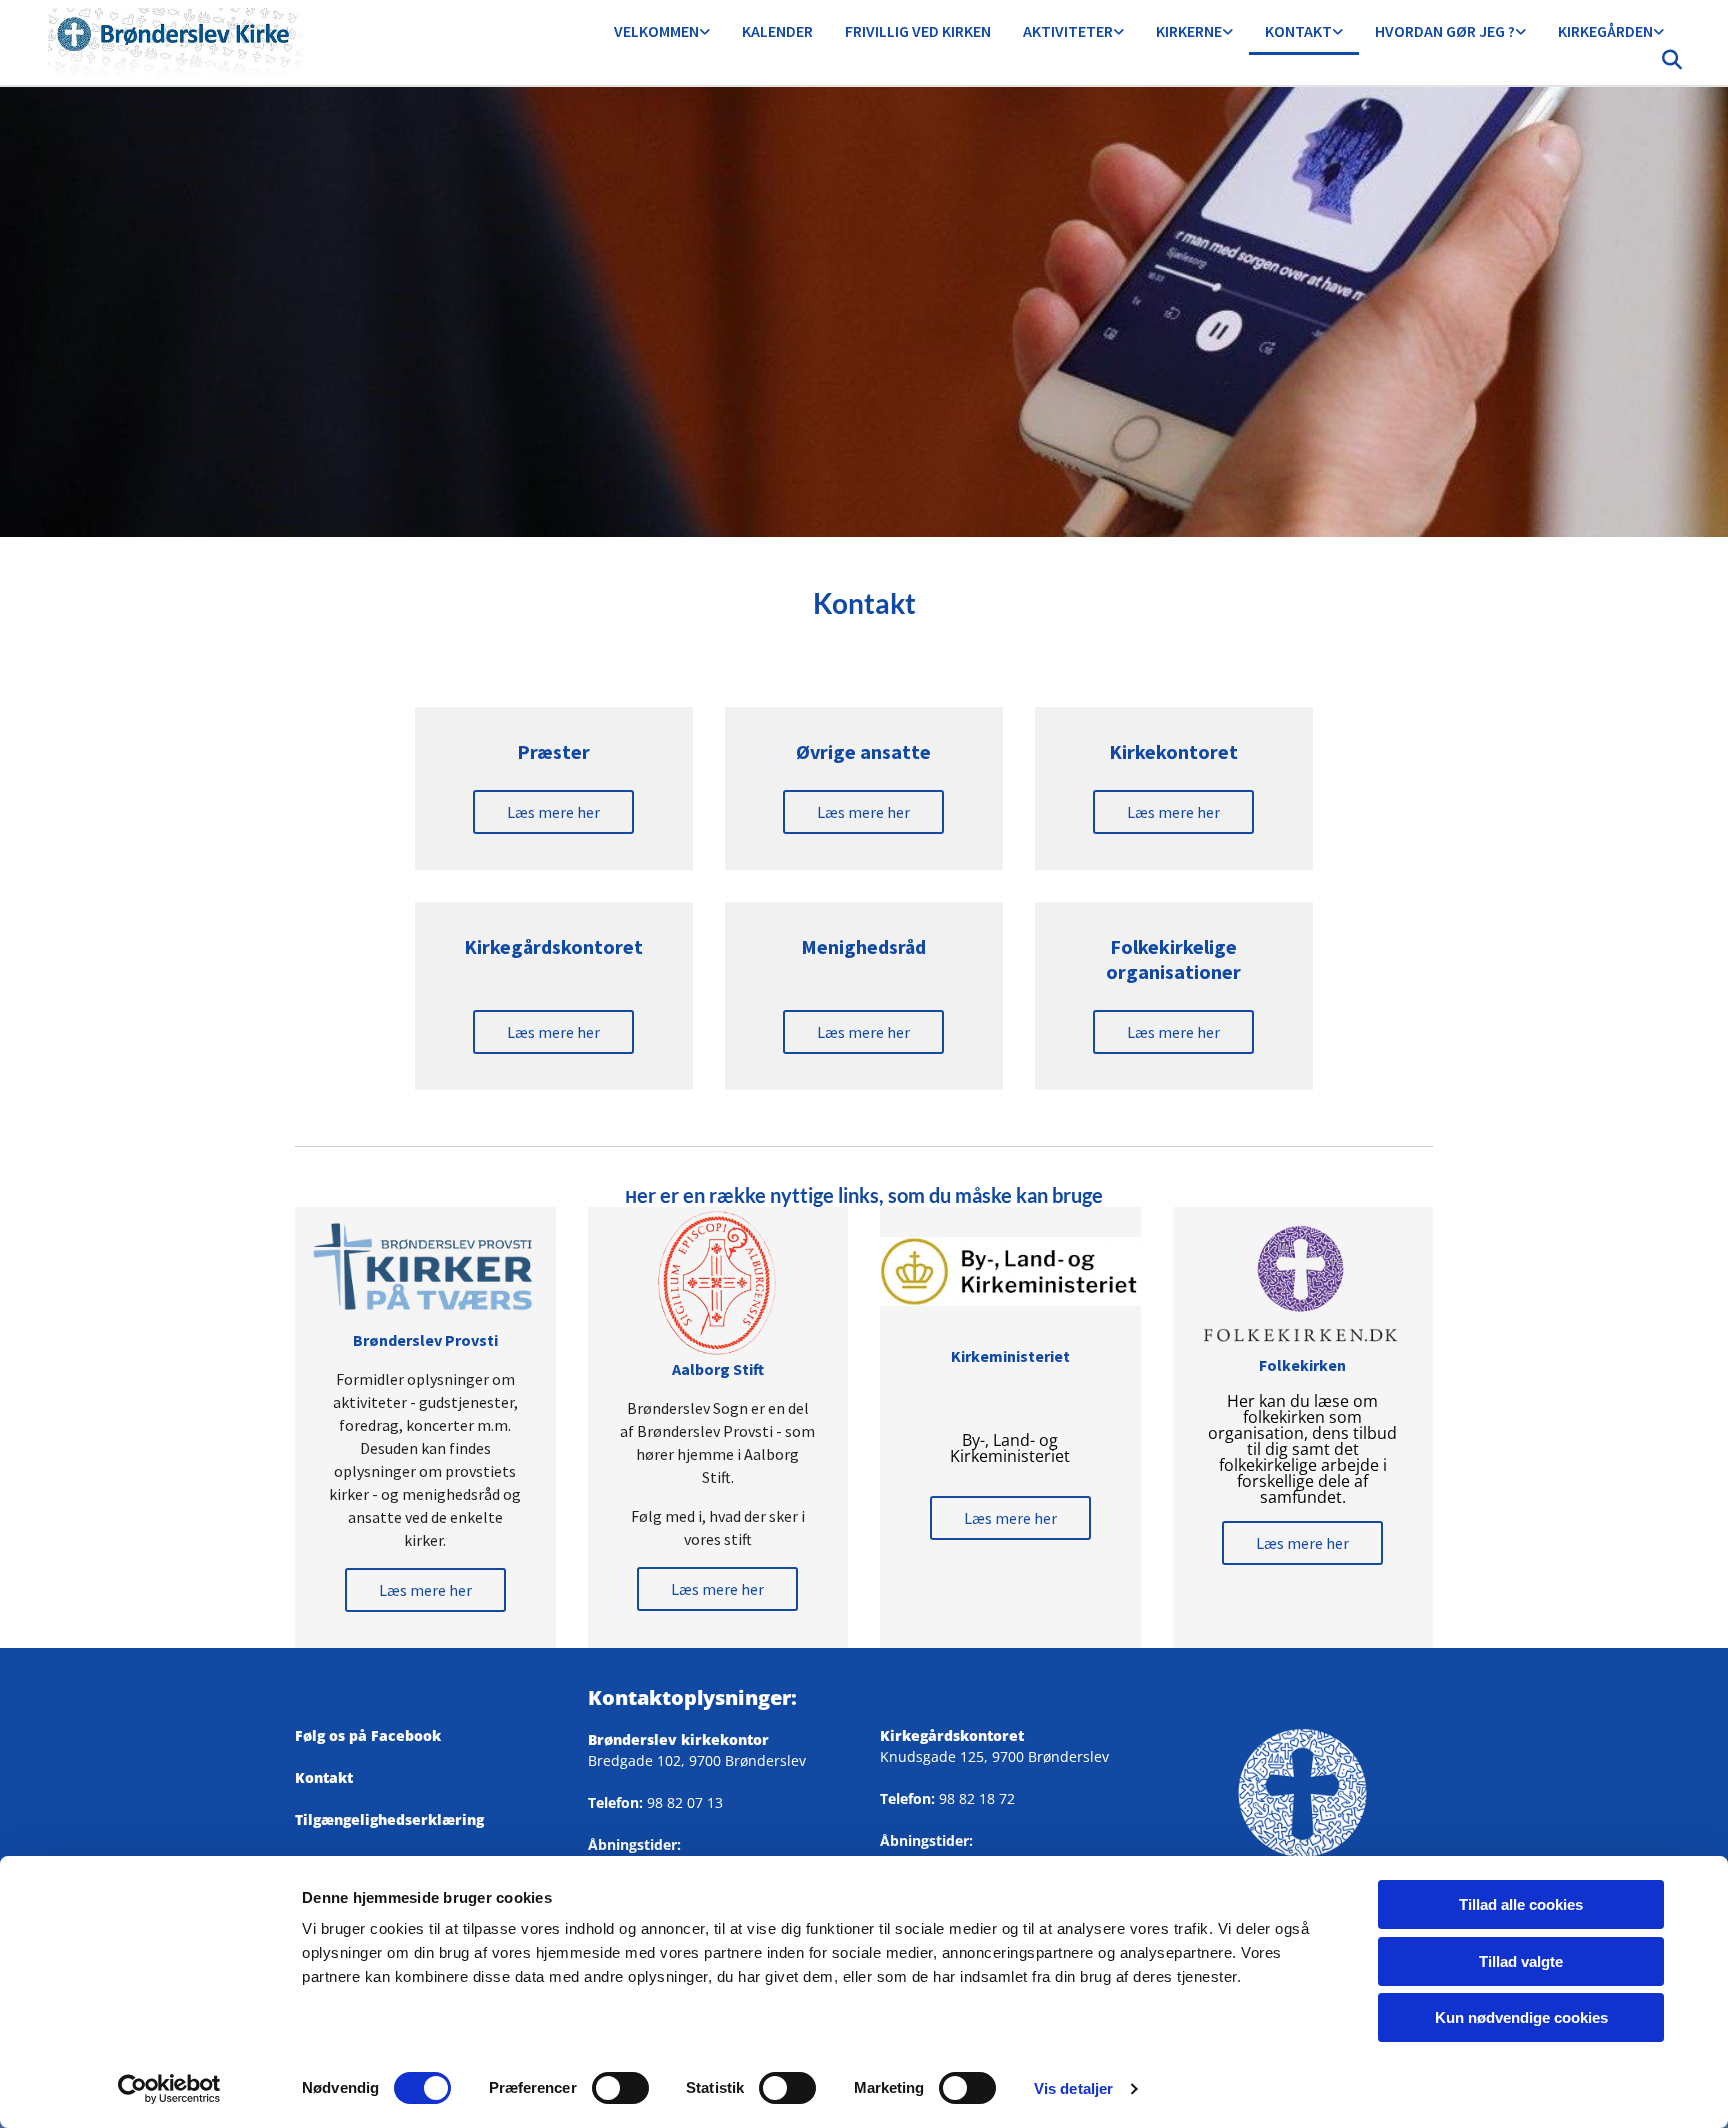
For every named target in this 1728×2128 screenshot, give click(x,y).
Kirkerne (1189, 31)
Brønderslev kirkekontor (678, 1739)
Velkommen (656, 31)
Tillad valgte (1521, 1961)
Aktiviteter (1068, 31)
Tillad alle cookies (1521, 1904)
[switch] (620, 2088)
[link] (662, 32)
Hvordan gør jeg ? (1445, 31)
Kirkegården (1605, 31)
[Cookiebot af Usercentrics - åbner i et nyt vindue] (169, 2089)
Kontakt (1298, 31)
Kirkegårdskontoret (952, 1735)
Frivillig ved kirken (918, 31)
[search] (1672, 65)
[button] (553, 812)
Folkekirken (1302, 1365)
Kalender (777, 31)
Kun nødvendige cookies (1521, 2017)
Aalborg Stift (718, 1369)
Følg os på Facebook (376, 1735)
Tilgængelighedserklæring (389, 1819)
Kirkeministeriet (1010, 1356)
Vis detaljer (1073, 2088)
